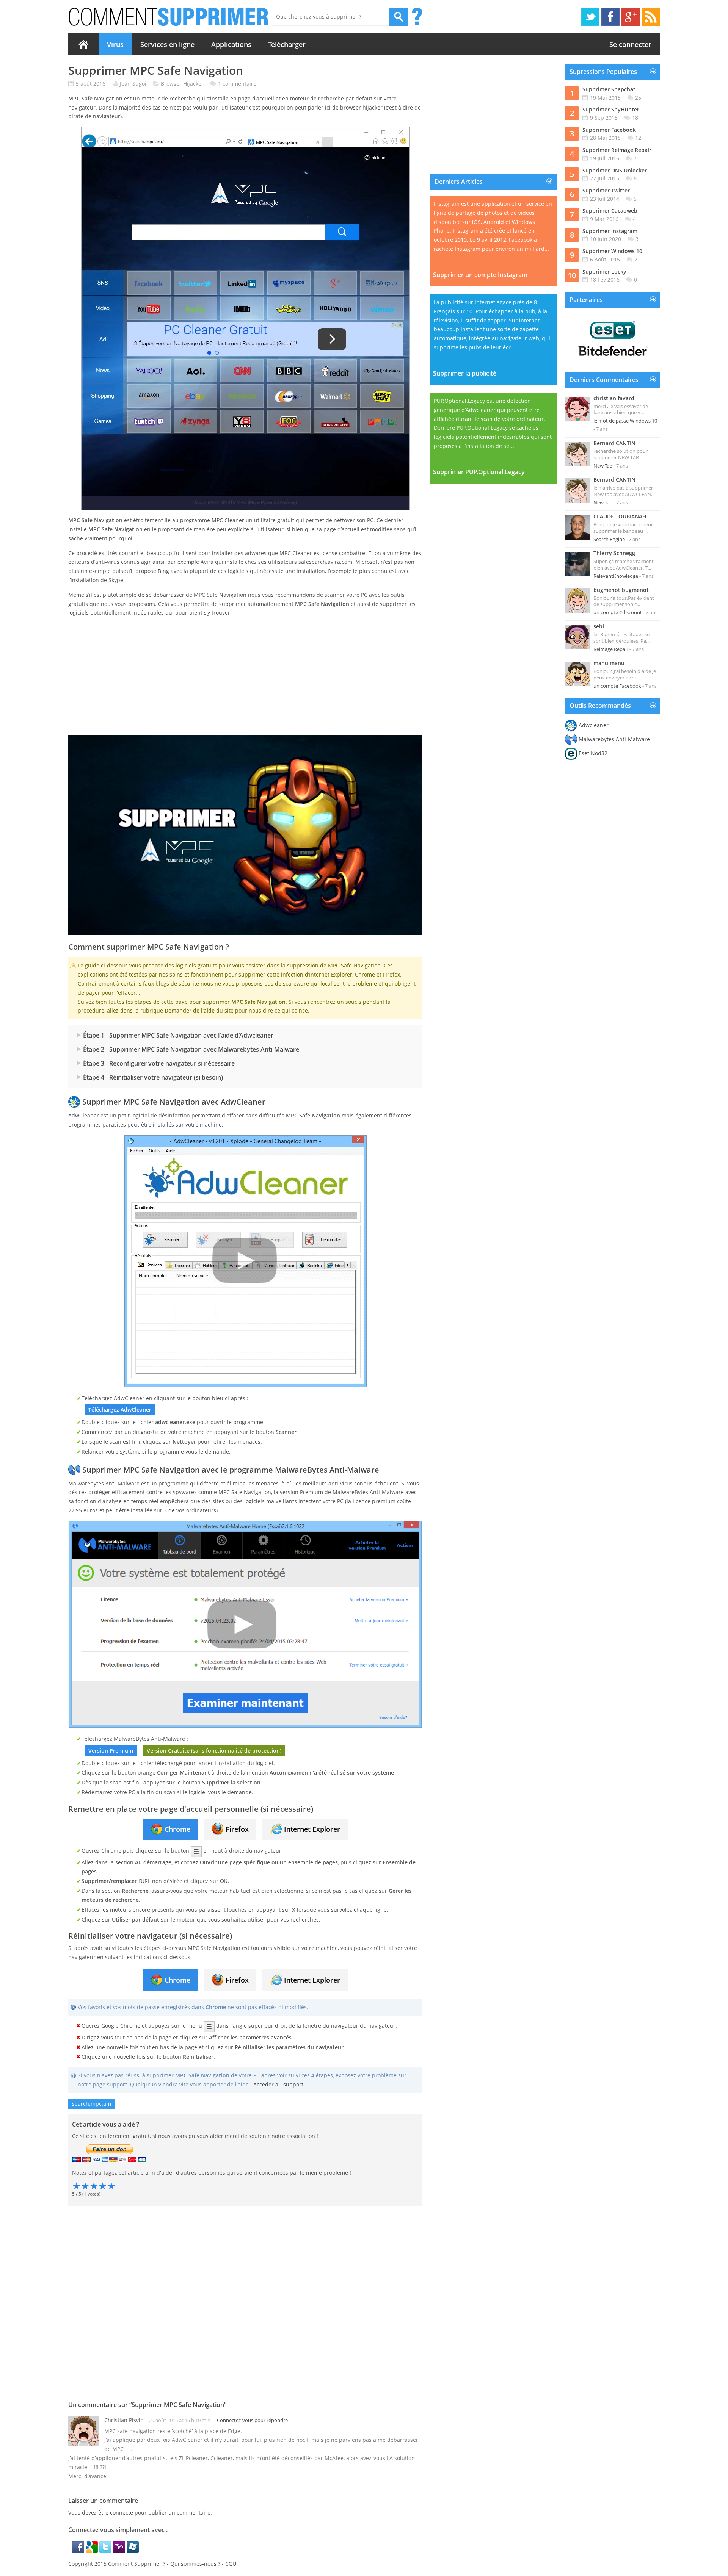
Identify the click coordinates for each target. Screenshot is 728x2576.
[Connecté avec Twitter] (106, 2551)
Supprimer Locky (604, 272)
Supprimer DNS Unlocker (615, 170)
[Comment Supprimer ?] (169, 17)
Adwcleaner (594, 725)
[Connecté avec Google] (93, 2551)
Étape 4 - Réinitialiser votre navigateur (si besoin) (153, 1077)
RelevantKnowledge (616, 576)
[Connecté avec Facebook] (79, 2551)
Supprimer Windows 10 (612, 251)
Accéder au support (278, 2084)
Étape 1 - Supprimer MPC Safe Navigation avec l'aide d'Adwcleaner (178, 1035)
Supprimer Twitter (606, 190)
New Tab (603, 466)
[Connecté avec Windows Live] (133, 2551)
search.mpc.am (92, 2104)
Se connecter (630, 44)
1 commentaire (237, 84)
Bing (163, 571)
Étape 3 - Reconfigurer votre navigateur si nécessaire (159, 1063)
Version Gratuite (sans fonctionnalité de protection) (214, 1750)
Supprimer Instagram (610, 231)
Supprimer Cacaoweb (610, 210)
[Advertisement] (245, 676)
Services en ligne (167, 44)
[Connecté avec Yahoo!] (120, 2551)
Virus (115, 44)
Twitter (590, 17)
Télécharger (287, 44)
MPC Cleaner (228, 520)
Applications (231, 44)
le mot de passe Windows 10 (625, 421)
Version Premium (111, 1750)
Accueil (83, 44)
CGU (231, 2564)
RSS (651, 17)
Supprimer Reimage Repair (617, 150)
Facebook (610, 17)
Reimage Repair (611, 649)
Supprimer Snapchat (609, 89)
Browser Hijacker (182, 84)
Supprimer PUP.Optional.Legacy (479, 472)
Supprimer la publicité (465, 373)
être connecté (116, 2513)
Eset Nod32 (593, 753)
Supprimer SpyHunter (611, 109)
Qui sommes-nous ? (195, 2564)
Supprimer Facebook (609, 130)
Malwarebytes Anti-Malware (614, 739)
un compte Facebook (617, 686)
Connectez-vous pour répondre (252, 2420)
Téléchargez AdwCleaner (120, 1409)
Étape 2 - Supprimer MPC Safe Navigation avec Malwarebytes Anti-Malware (191, 1049)
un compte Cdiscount (618, 612)
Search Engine (609, 539)
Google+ (631, 17)
